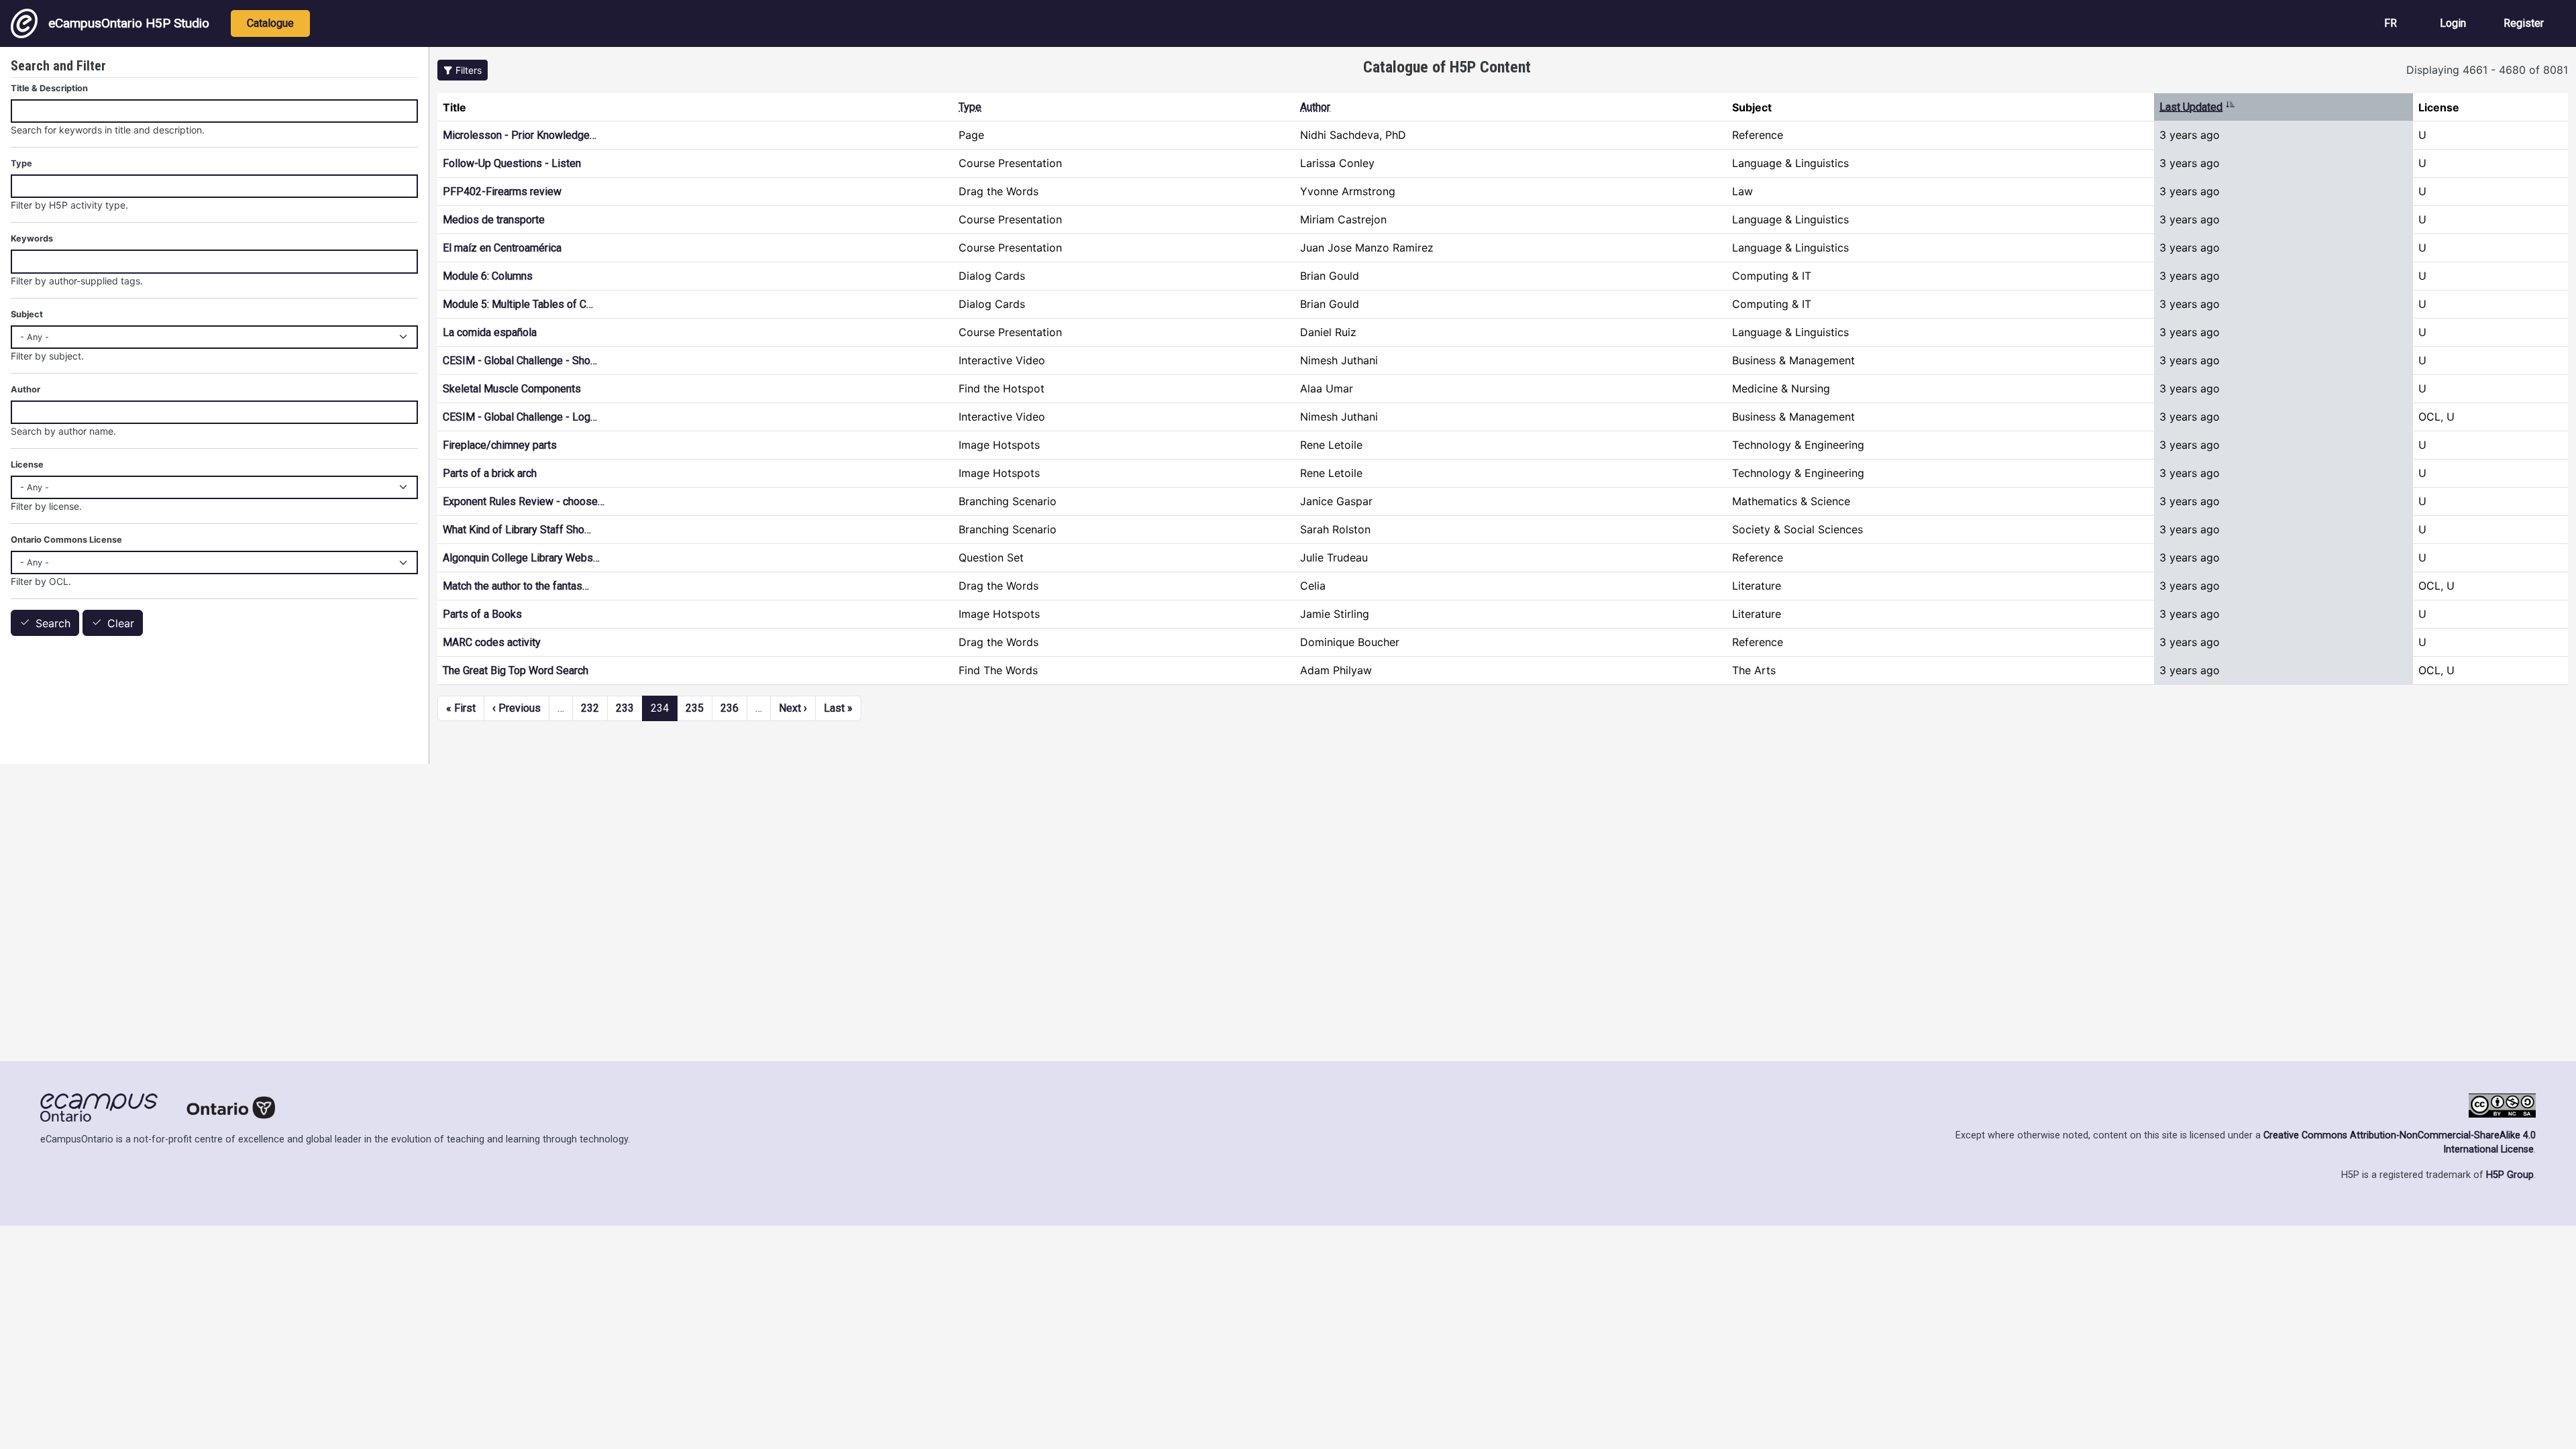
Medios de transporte (494, 220)
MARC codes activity (492, 642)
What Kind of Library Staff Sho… (517, 530)
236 (730, 708)
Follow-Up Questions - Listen (512, 163)
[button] (463, 70)
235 (695, 708)
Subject (27, 314)
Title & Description (49, 88)
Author (1315, 107)
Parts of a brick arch (490, 473)
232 (590, 708)
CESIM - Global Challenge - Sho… (520, 361)
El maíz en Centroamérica (502, 248)
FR (2391, 23)
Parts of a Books (482, 614)
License (27, 465)
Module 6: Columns (488, 276)
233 (625, 708)
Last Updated (2197, 107)
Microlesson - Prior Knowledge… (520, 135)
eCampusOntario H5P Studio (129, 23)
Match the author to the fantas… (516, 586)
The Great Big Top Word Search (516, 670)
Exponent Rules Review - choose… (524, 501)
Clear (121, 623)
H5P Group (2510, 1175)
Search (53, 623)
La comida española (490, 332)
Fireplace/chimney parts (500, 445)
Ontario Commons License (66, 540)
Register (2524, 23)
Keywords (32, 238)
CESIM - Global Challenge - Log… (520, 417)
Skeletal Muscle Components (512, 389)
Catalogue (270, 23)
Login (2453, 23)
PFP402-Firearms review (502, 192)
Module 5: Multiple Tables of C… (518, 304)
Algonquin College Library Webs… (521, 558)
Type (970, 107)
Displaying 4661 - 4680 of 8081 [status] (2487, 70)
